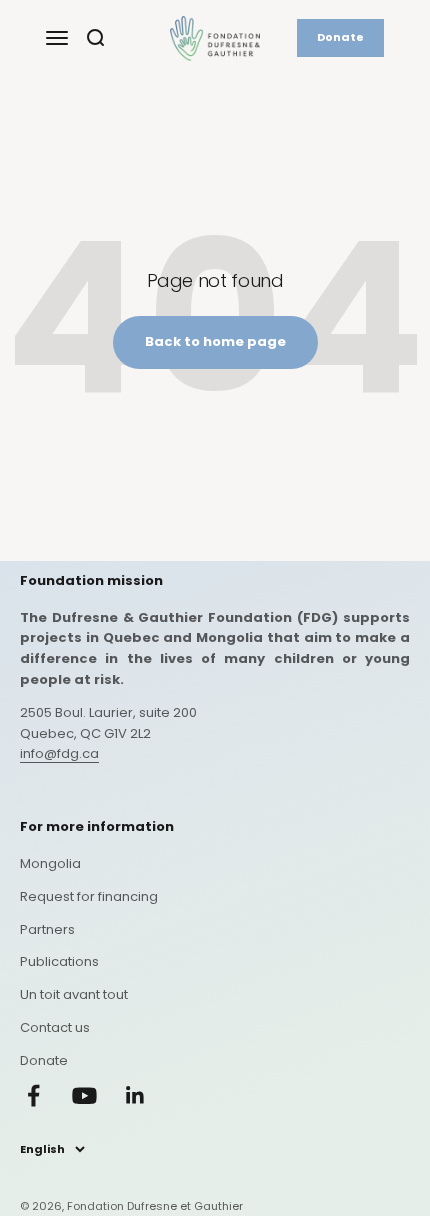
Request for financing (89, 896)
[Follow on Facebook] (33, 1095)
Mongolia (50, 863)
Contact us (55, 1027)
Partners (47, 929)
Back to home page (215, 341)
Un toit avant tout (74, 994)
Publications (59, 961)
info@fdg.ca (59, 753)
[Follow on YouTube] (84, 1095)
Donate (340, 37)
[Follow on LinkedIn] (135, 1095)
